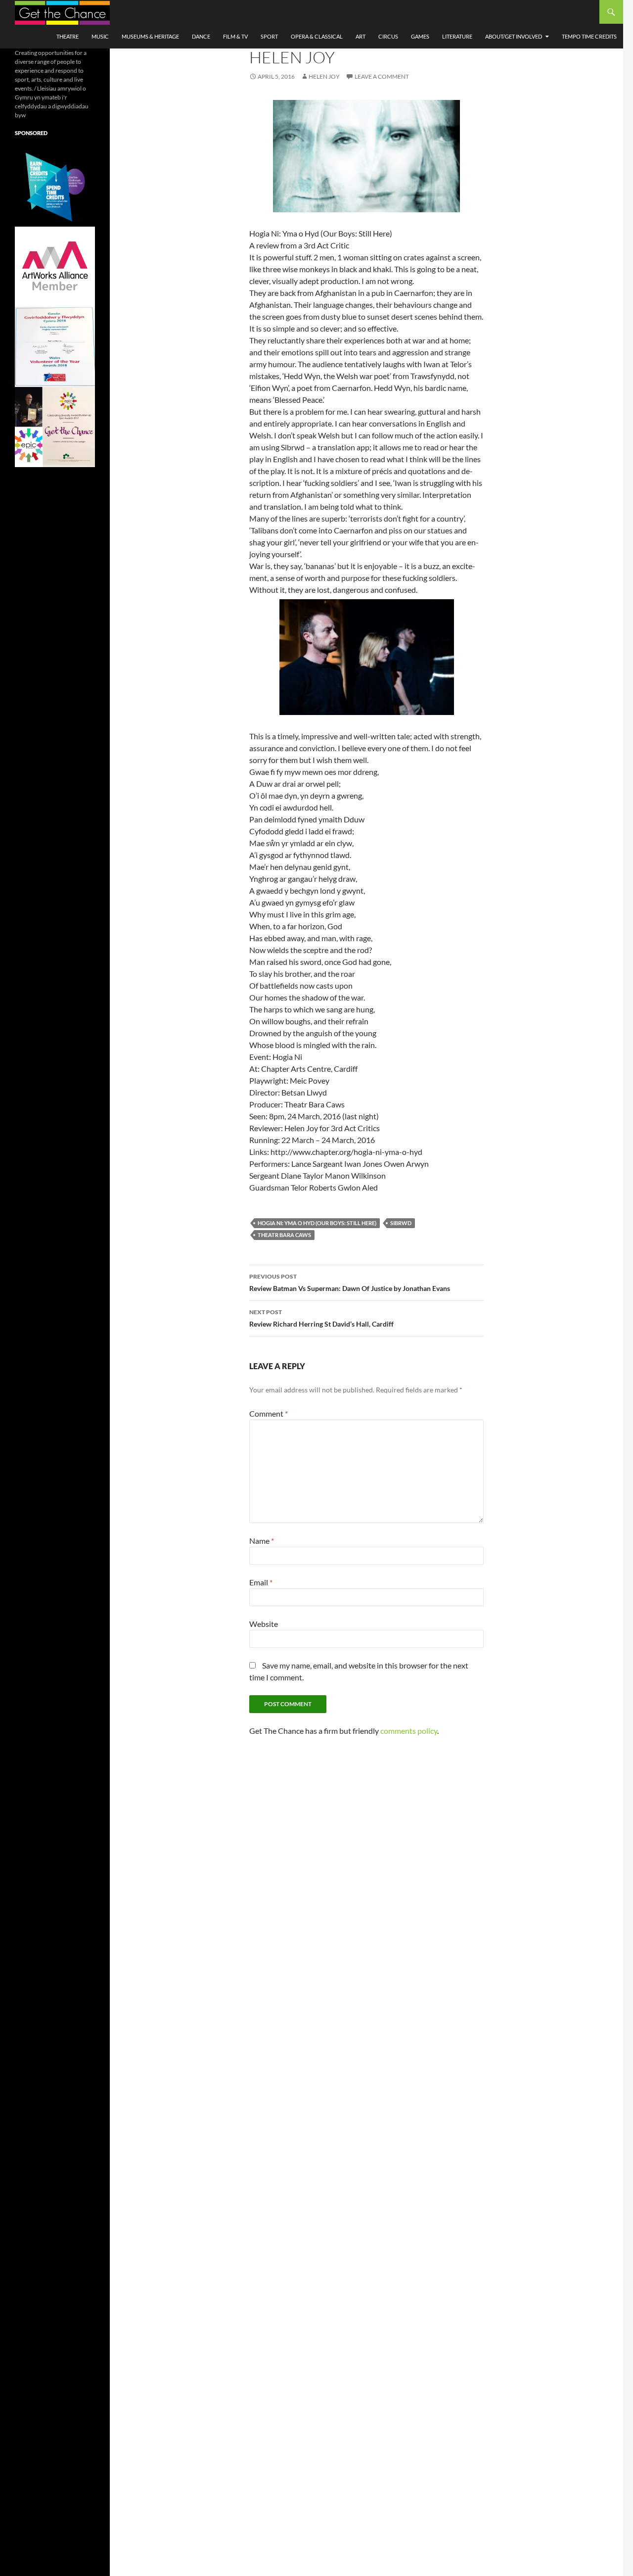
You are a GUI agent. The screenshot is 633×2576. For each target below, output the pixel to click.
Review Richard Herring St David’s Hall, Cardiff (321, 1318)
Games (420, 36)
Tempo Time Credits (589, 36)
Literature (457, 36)
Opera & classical (317, 36)
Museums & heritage (150, 36)
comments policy (409, 1731)
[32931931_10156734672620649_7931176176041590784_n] (55, 346)
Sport (269, 36)
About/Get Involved (514, 36)
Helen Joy (324, 76)
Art (361, 36)
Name (262, 1541)
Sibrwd (401, 1223)
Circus (388, 36)
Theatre (68, 36)
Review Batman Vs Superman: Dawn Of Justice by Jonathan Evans (350, 1283)
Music (100, 36)
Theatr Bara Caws (284, 1235)
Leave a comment (382, 76)
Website (264, 1624)
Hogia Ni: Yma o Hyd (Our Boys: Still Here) (317, 1223)
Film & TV (235, 36)
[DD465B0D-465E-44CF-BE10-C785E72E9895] (55, 426)
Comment (269, 1413)
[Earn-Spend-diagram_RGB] (55, 186)
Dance (201, 36)
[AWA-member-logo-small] (55, 266)
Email (261, 1582)
